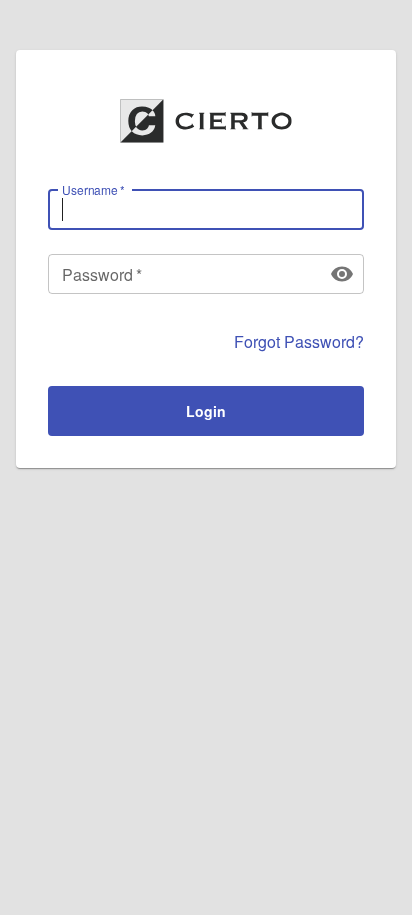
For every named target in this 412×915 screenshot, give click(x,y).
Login (206, 411)
